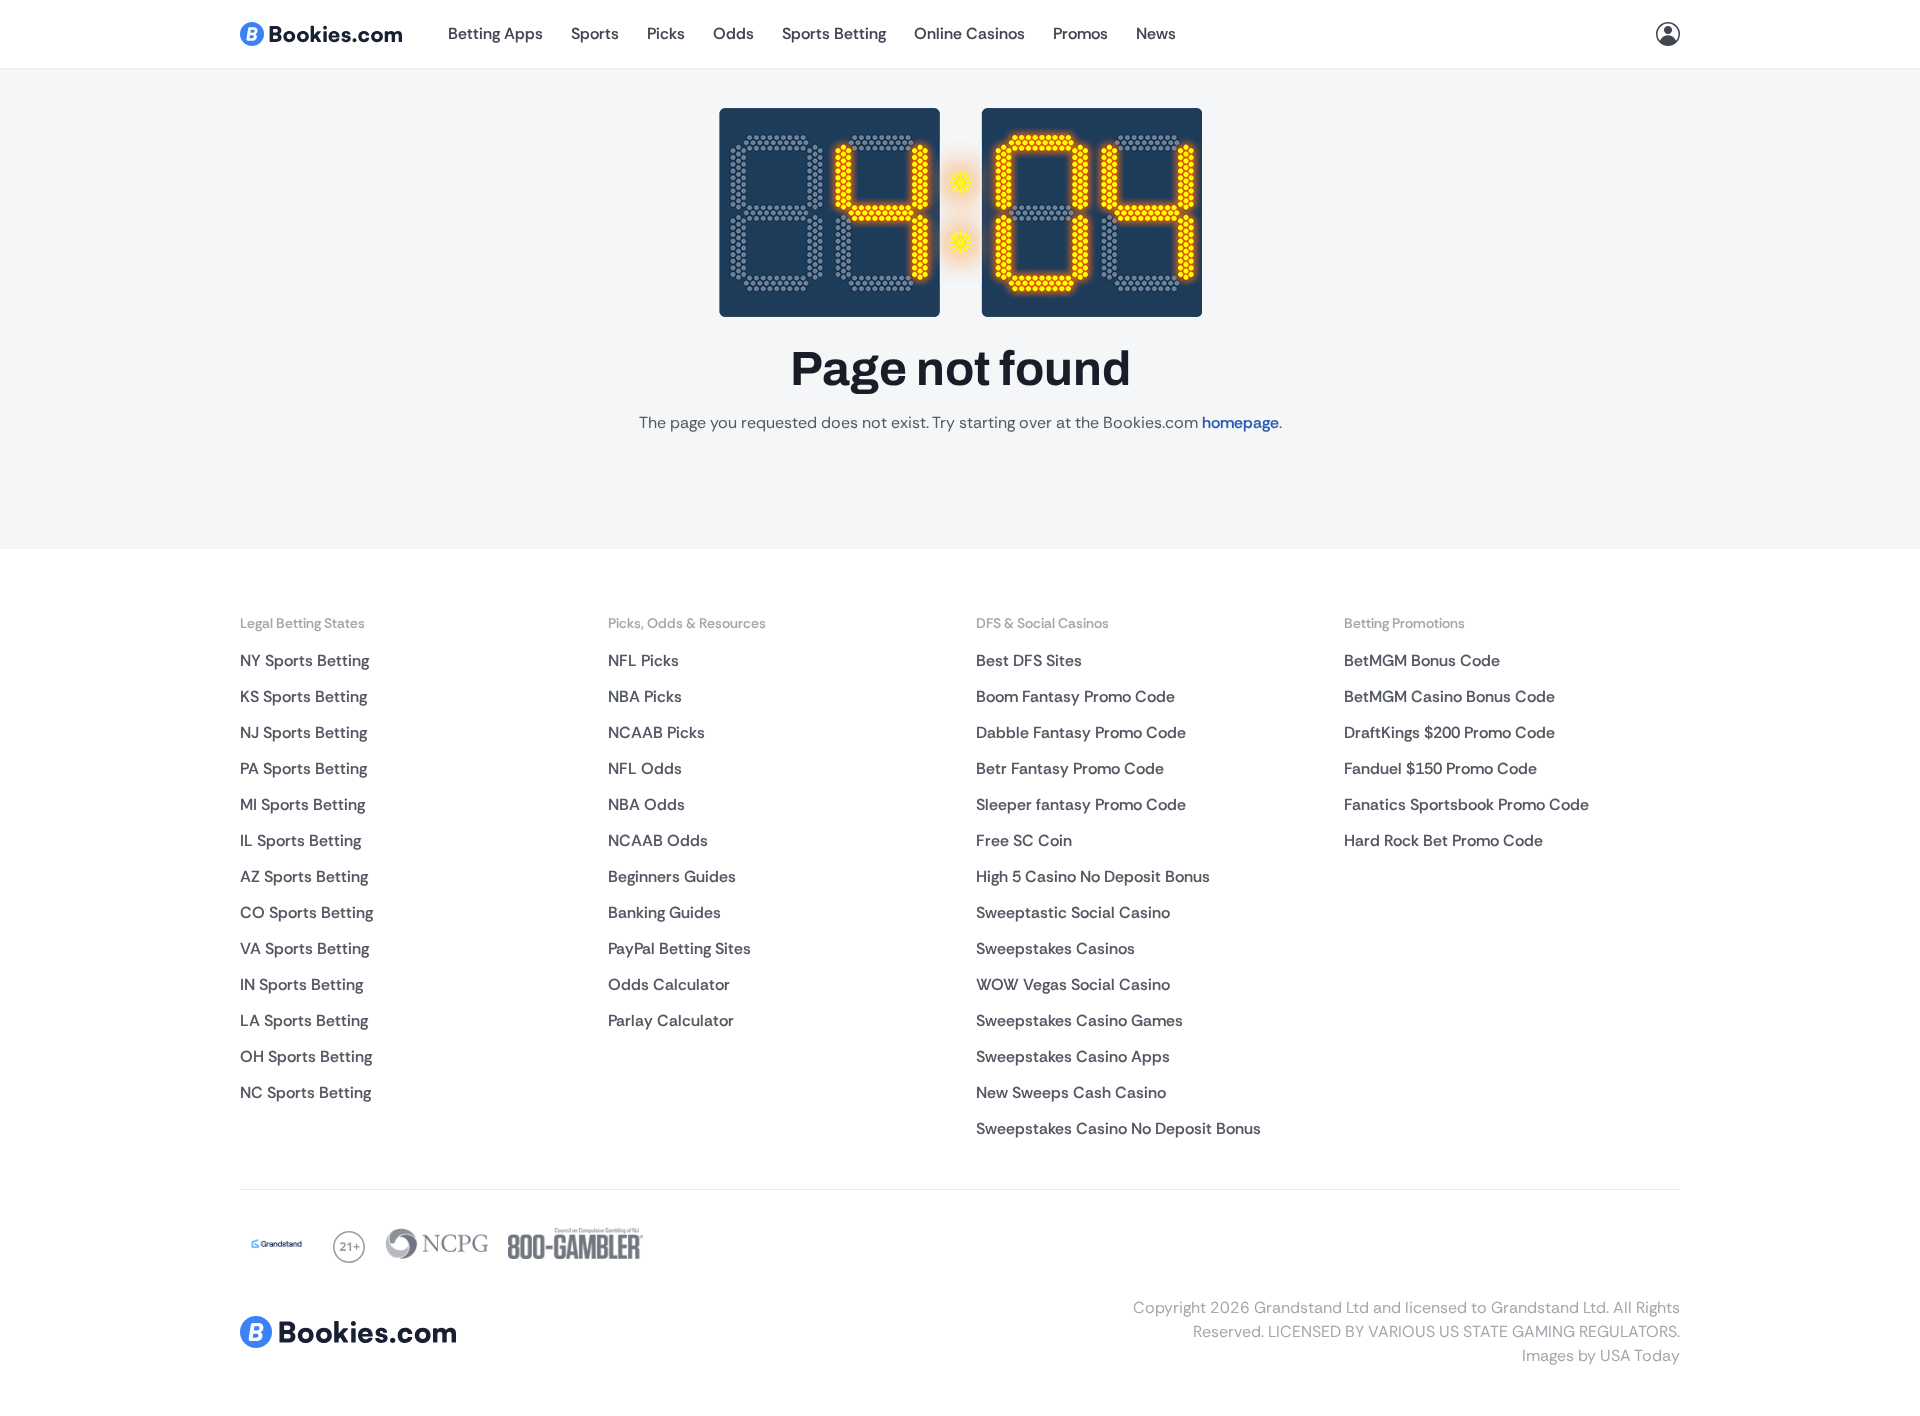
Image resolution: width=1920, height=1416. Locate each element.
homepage (1240, 422)
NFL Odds (645, 768)
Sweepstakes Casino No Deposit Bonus (1118, 1128)
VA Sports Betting (304, 948)
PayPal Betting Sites (679, 948)
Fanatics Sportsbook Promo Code (1466, 804)
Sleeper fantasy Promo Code (1081, 804)
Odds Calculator (669, 984)
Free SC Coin (1024, 840)
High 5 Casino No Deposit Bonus (1093, 876)
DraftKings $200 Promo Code (1449, 732)
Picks (666, 33)
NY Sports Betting (304, 660)
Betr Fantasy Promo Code (1070, 768)
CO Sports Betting (306, 912)
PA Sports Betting (303, 768)
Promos (1080, 33)
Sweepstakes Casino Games (1079, 1020)
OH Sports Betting (306, 1056)
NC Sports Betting (305, 1092)
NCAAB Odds (658, 840)
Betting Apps (495, 33)
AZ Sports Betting (304, 876)
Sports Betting (834, 33)
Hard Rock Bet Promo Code (1443, 840)
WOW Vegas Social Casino (1073, 984)
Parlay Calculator (671, 1020)
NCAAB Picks (656, 732)
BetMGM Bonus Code (1422, 660)
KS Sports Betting (303, 696)
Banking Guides (664, 912)
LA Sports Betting (304, 1020)
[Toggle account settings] (1668, 34)
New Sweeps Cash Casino (1071, 1092)
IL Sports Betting (300, 840)
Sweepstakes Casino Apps (1073, 1056)
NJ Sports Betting (303, 732)
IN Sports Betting (301, 984)
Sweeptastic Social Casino (1073, 912)
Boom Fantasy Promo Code (1075, 696)
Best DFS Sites (1029, 660)
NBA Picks (645, 696)
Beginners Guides (672, 876)
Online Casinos (969, 33)
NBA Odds (646, 804)
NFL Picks (643, 660)
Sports (595, 33)
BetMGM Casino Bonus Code (1449, 696)
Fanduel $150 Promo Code (1440, 768)
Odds (733, 33)
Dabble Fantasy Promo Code (1081, 732)
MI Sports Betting (302, 804)
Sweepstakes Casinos (1055, 948)
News (1156, 33)
